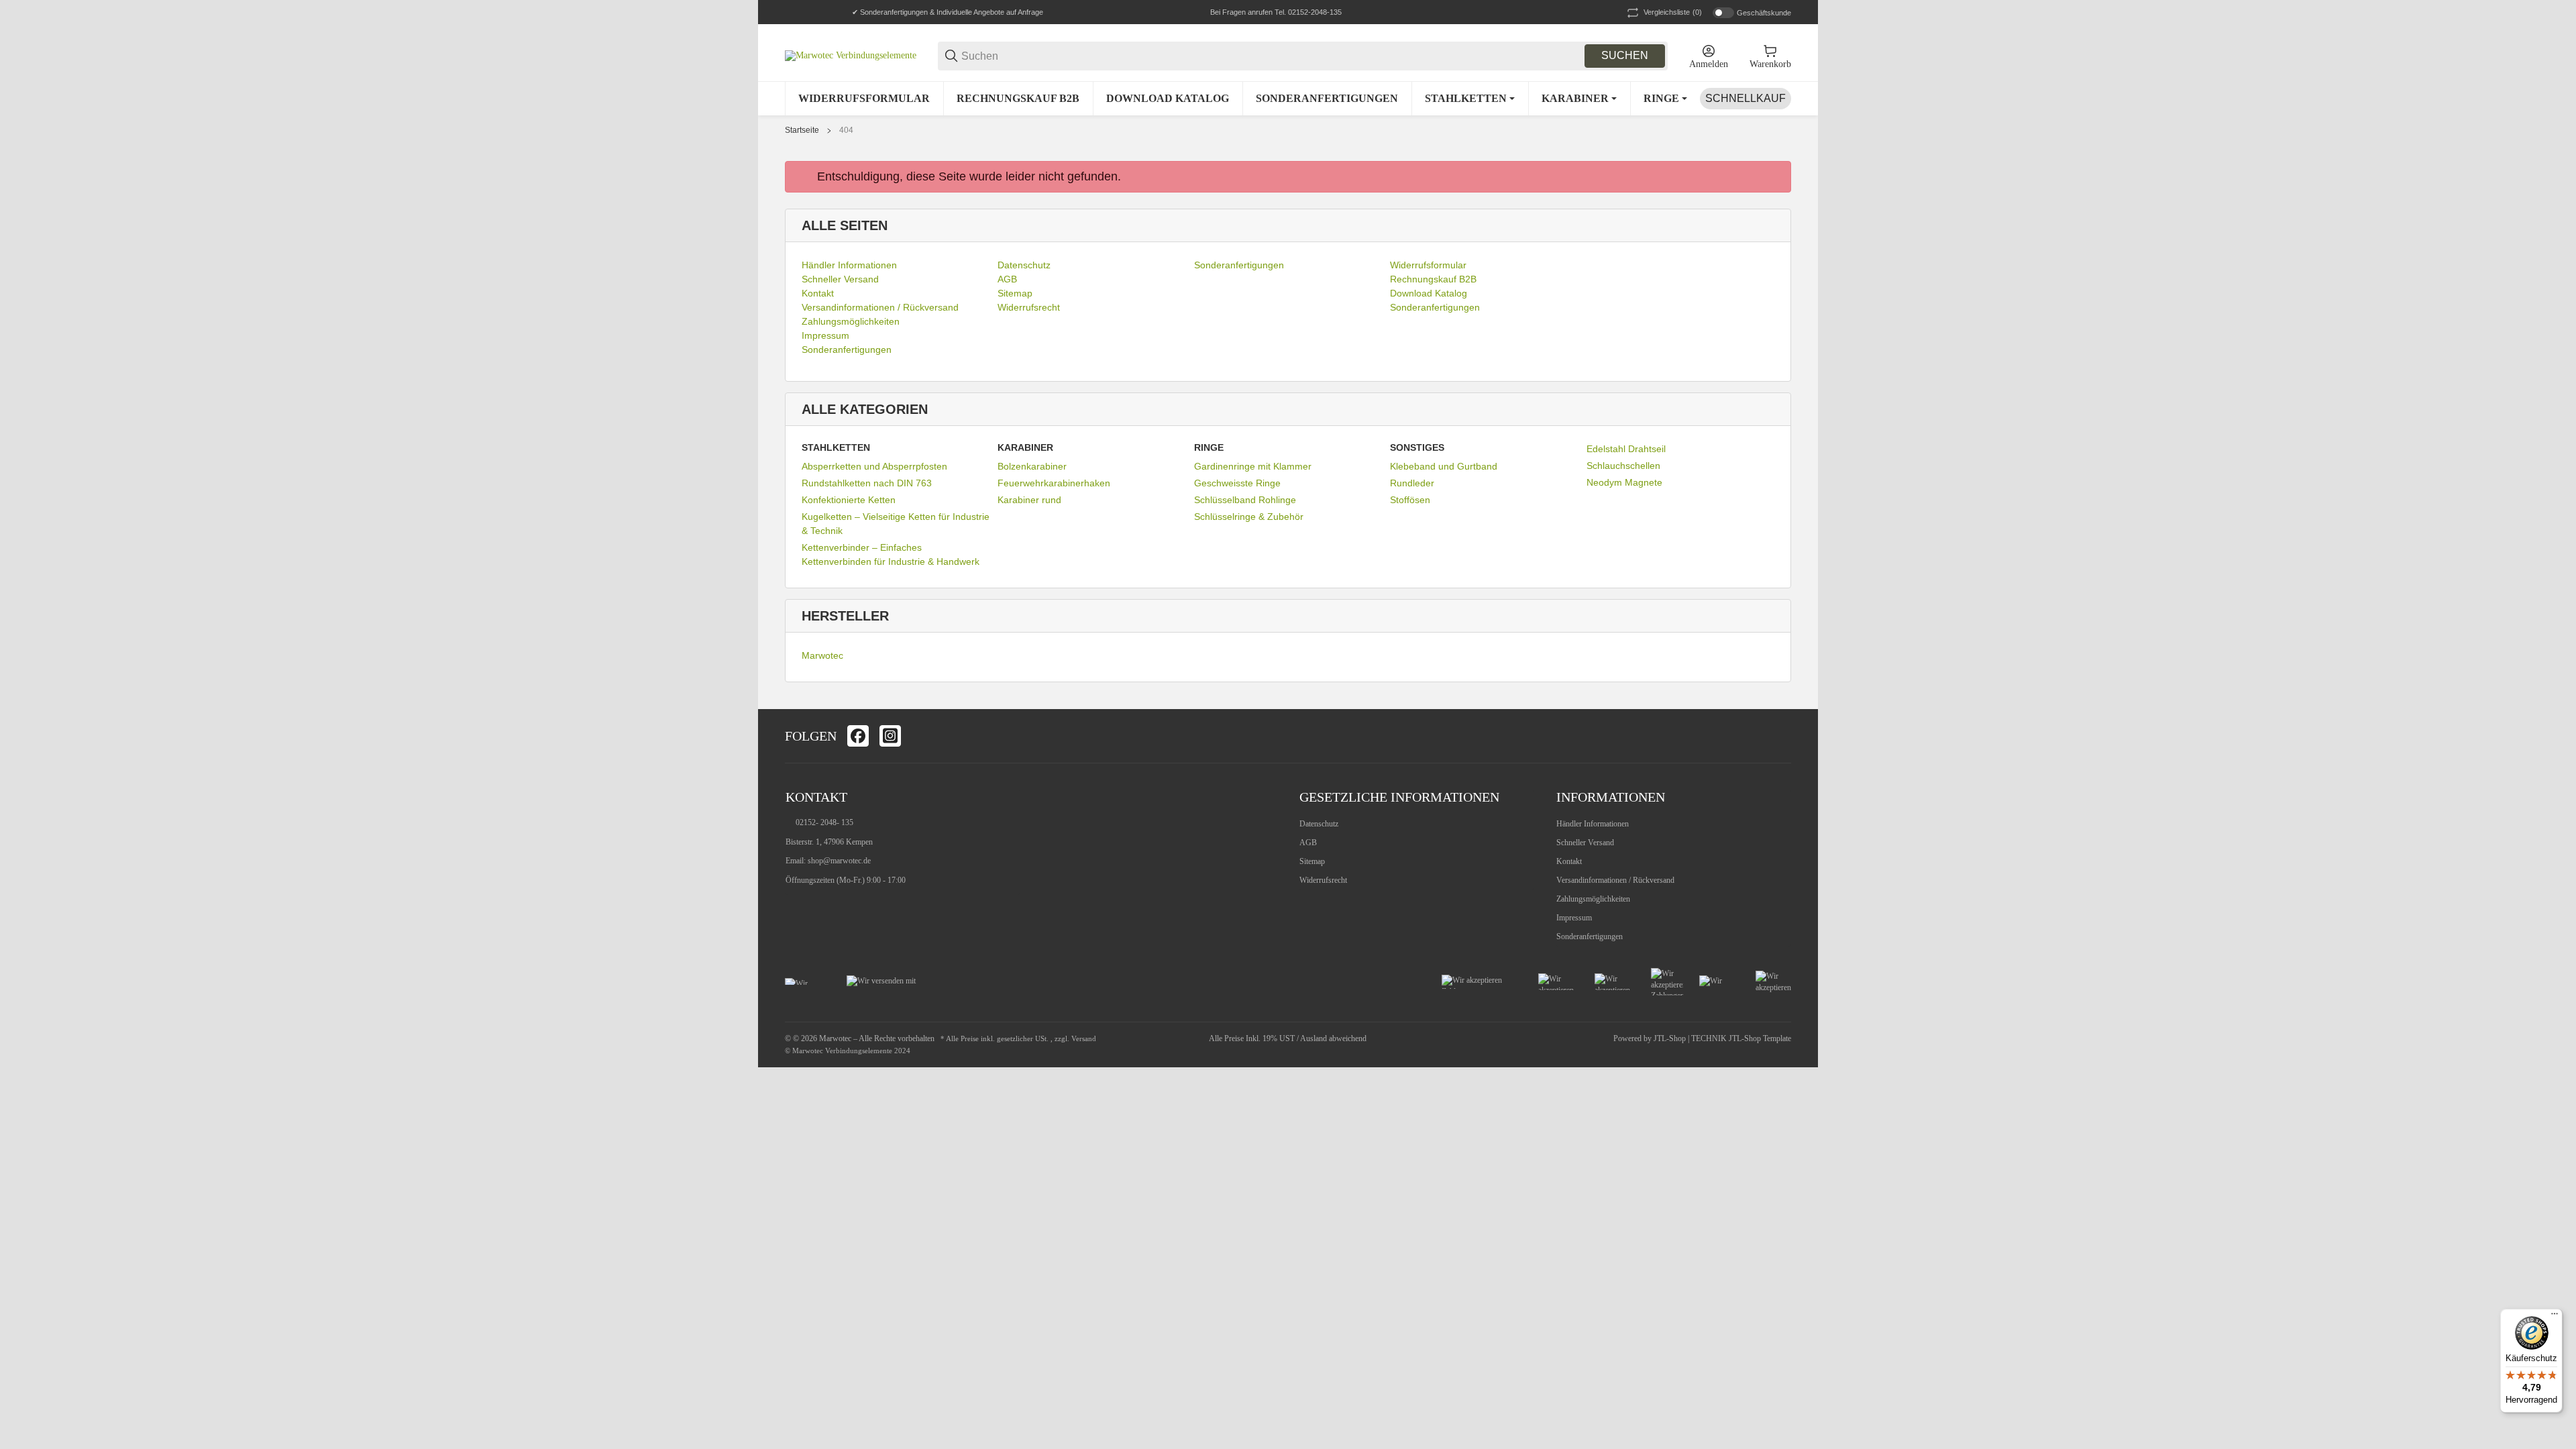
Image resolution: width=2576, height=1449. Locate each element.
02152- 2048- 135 (824, 822)
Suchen (1625, 55)
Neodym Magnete (1624, 482)
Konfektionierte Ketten (849, 500)
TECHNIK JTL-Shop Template (1741, 1038)
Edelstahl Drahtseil (1626, 449)
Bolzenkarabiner (1032, 466)
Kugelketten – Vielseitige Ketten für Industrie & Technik (896, 524)
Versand (1084, 1039)
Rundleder (1412, 483)
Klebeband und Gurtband (1444, 466)
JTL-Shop (1671, 1038)
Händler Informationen (1593, 824)
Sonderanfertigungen (1590, 936)
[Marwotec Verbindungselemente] (851, 55)
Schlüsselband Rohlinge (1245, 500)
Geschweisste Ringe (1237, 483)
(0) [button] (1673, 12)
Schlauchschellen (1623, 466)
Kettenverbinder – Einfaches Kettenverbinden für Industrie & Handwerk (891, 554)
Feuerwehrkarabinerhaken (1054, 483)
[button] (1780, 736)
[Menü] (2555, 1317)
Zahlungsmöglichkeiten (1593, 899)
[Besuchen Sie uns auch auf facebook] (858, 736)
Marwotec (822, 655)
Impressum (1574, 918)
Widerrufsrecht (1323, 880)
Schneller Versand (1585, 843)
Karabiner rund (1029, 500)
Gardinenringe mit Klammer (1253, 466)
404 (846, 130)
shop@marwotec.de (839, 861)
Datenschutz (1319, 824)
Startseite (802, 130)
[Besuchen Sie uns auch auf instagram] (890, 736)
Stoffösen (1410, 500)
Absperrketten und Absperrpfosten (874, 466)
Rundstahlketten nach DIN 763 (867, 483)
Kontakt (1569, 861)
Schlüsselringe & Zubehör (1249, 517)
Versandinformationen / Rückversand (1615, 880)
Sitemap (1312, 861)
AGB (1308, 843)
